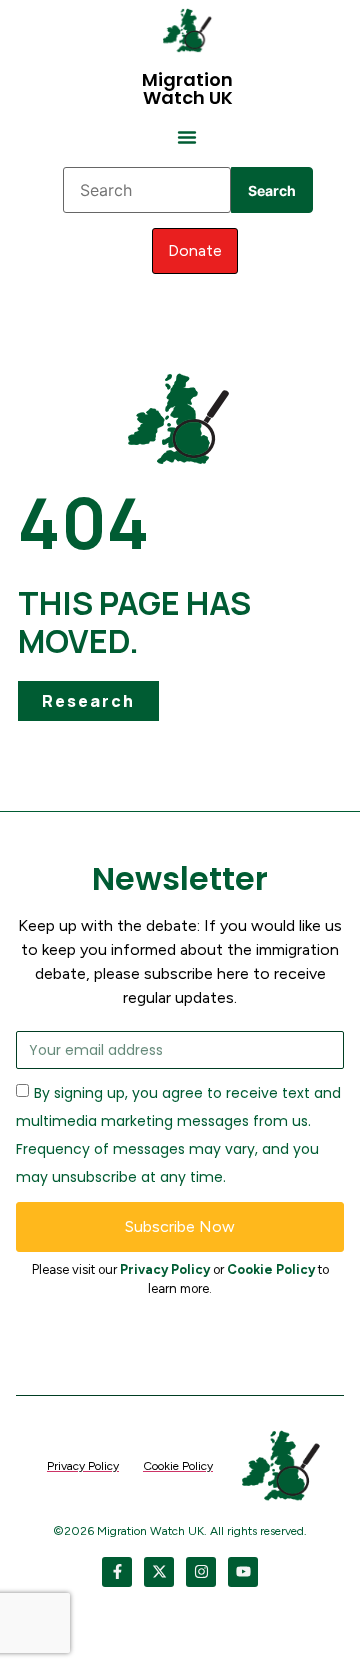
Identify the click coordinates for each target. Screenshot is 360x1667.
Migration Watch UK (187, 88)
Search (272, 190)
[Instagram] (201, 1572)
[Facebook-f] (117, 1572)
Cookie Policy (271, 1269)
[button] (187, 137)
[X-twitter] (159, 1572)
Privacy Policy (165, 1269)
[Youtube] (243, 1572)
